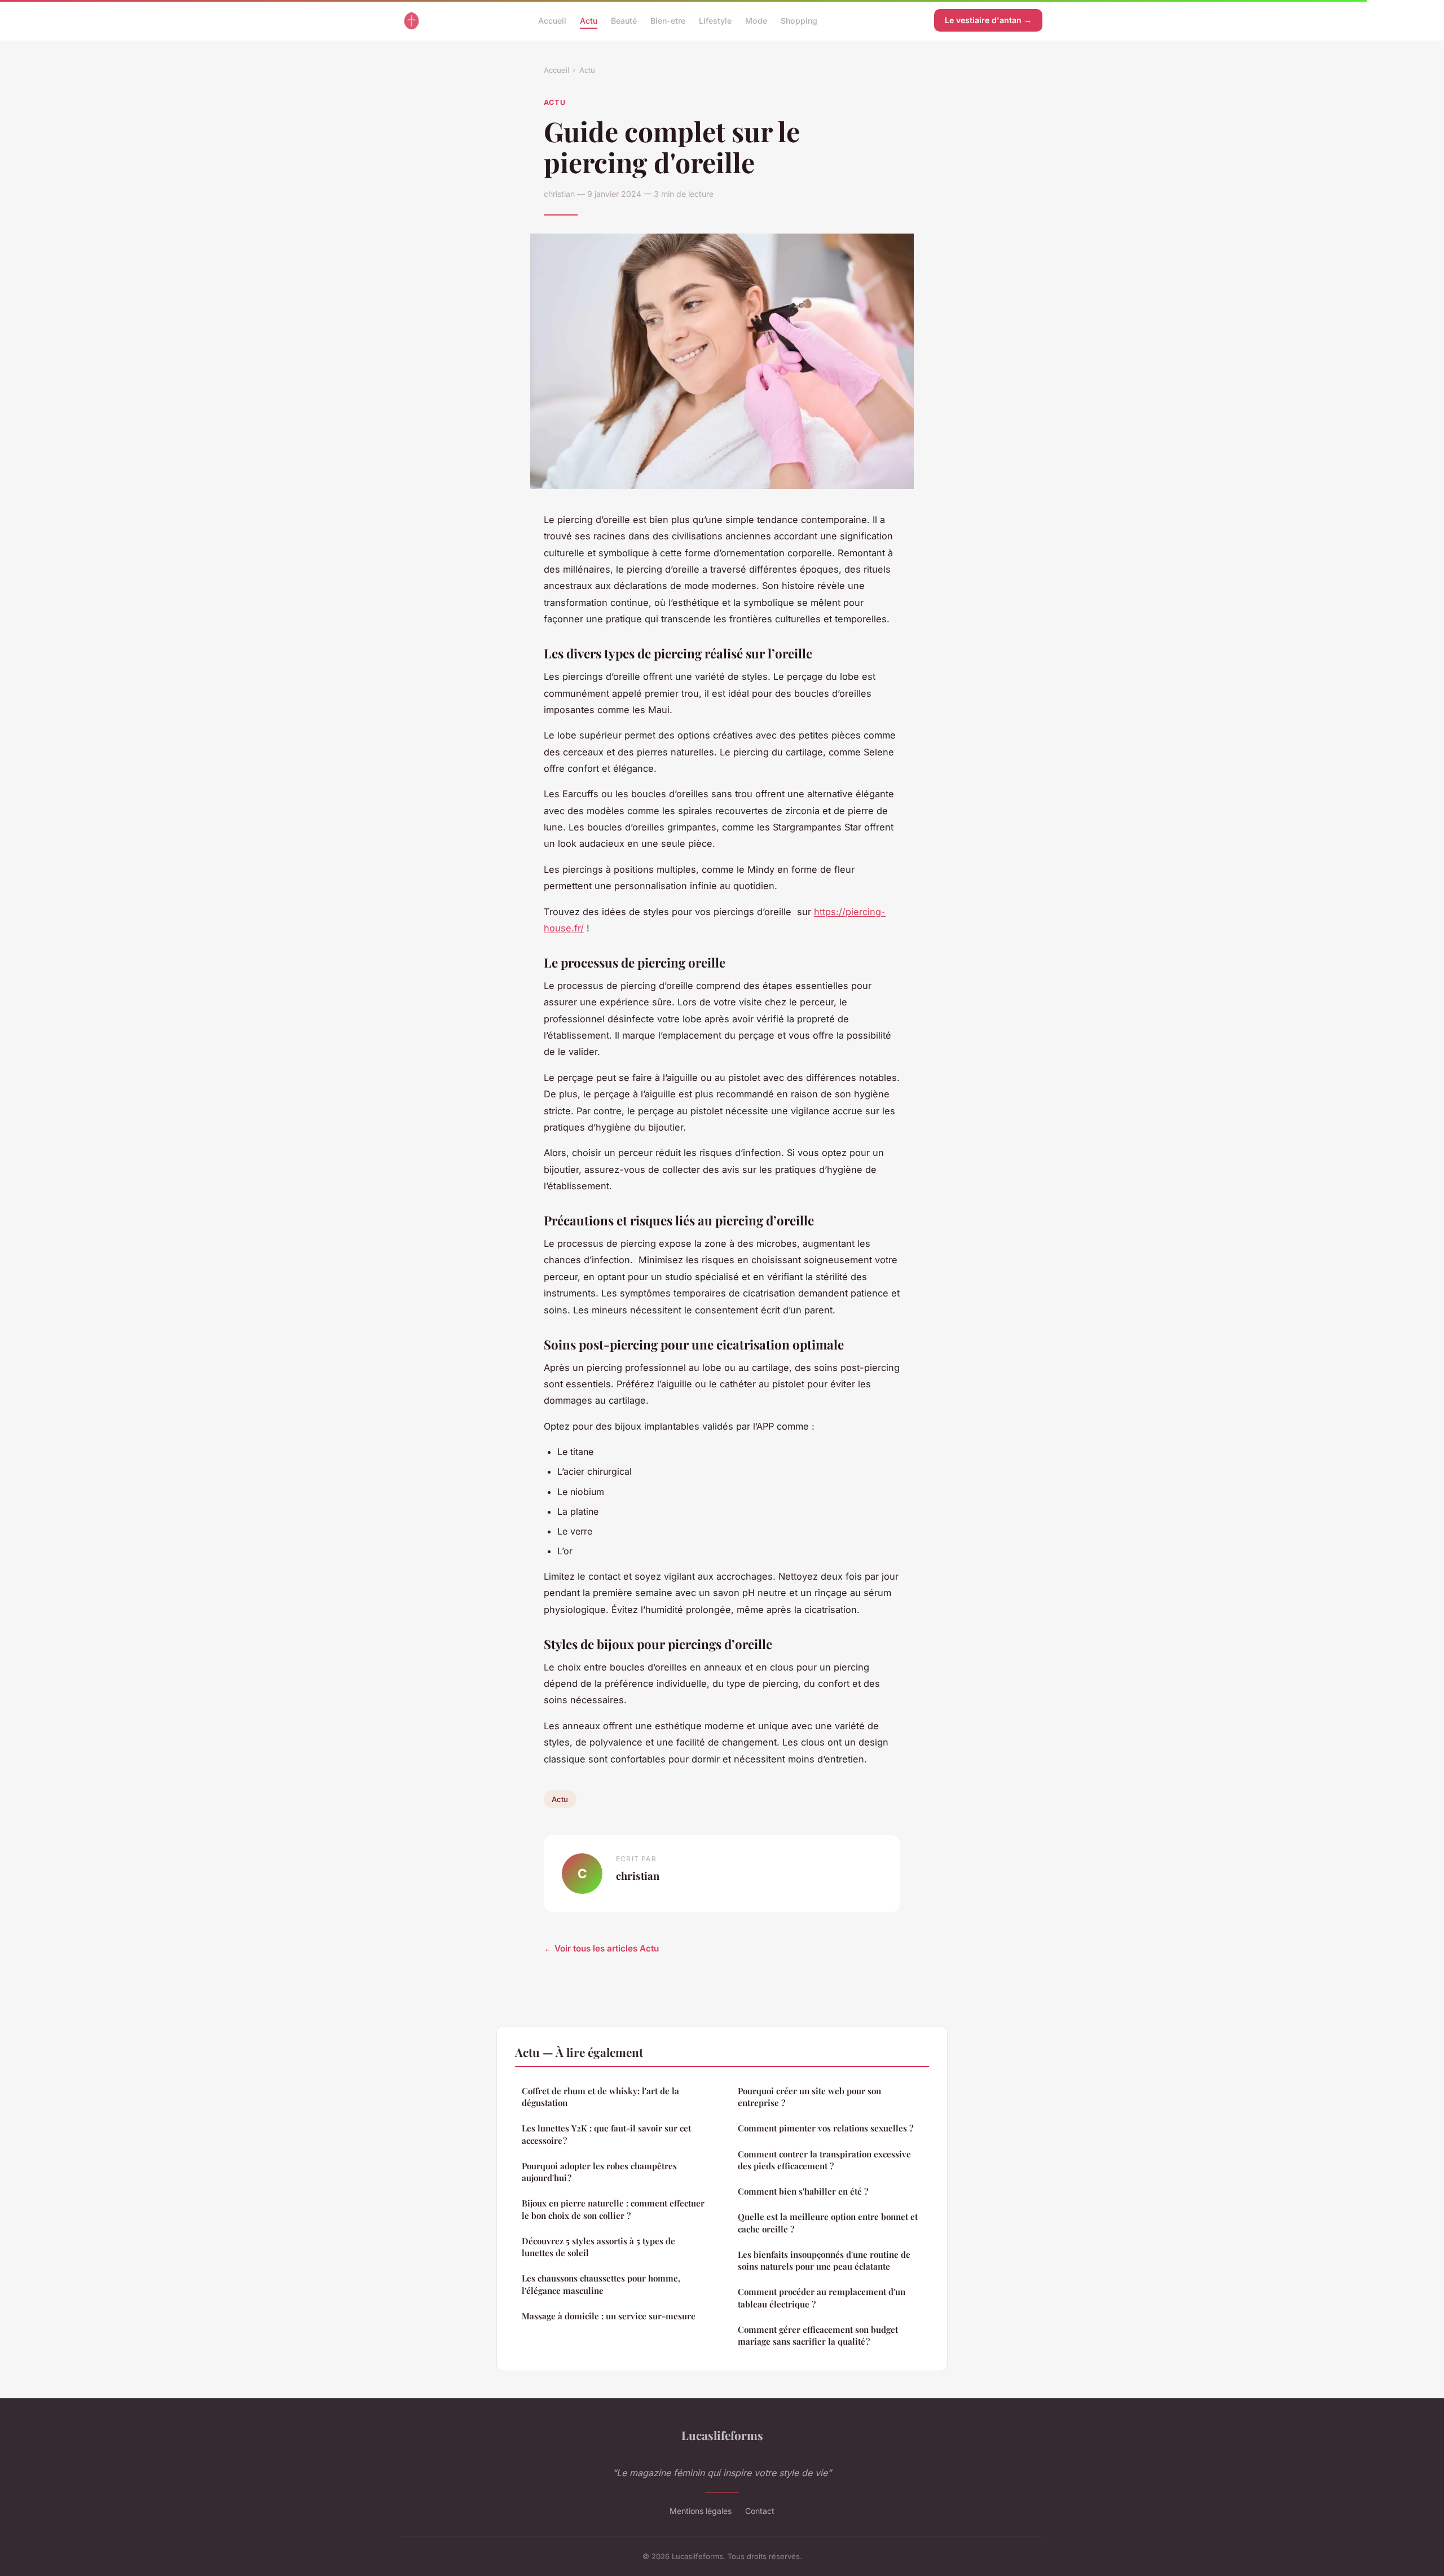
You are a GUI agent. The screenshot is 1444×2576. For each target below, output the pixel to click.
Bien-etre (668, 20)
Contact (760, 2511)
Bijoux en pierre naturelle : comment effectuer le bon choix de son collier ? (613, 2209)
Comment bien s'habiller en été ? (803, 2191)
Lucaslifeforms (722, 2435)
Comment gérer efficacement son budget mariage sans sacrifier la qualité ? (818, 2335)
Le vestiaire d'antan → (988, 20)
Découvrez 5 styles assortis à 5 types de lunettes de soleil (598, 2247)
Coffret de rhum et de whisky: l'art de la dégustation (600, 2097)
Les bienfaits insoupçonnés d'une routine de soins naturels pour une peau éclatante (824, 2260)
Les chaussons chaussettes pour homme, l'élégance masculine (601, 2284)
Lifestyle (715, 20)
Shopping (799, 20)
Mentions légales (701, 2511)
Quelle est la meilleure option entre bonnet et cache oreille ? (828, 2223)
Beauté (624, 20)
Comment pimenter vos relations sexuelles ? (826, 2128)
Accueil (552, 20)
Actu (589, 20)
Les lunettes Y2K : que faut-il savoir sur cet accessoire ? (606, 2134)
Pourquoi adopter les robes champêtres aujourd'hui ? (599, 2172)
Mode (756, 20)
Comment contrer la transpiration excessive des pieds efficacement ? (824, 2160)
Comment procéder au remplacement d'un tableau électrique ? (822, 2298)
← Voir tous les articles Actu (601, 1948)
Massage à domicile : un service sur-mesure (609, 2316)
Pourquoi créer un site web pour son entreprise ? (809, 2097)
